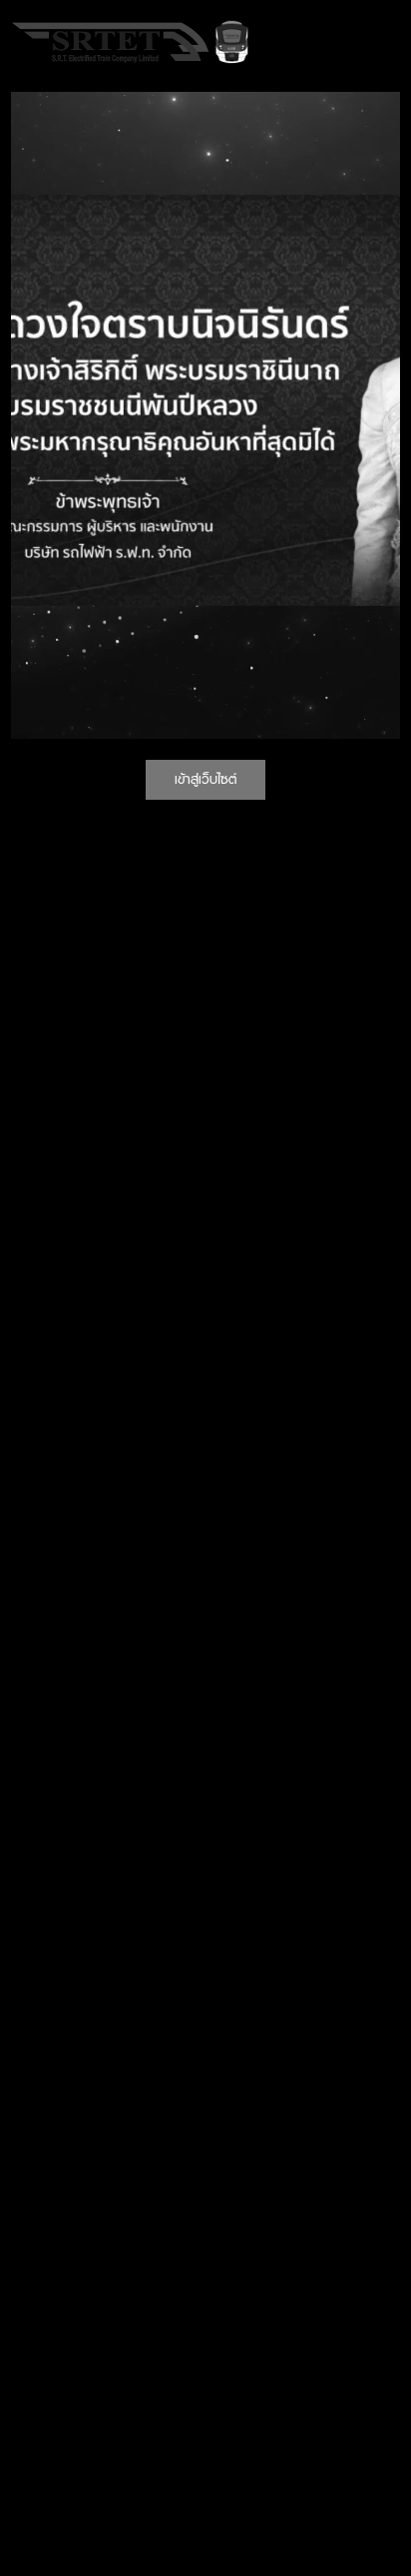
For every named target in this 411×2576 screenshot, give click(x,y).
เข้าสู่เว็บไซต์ (205, 779)
